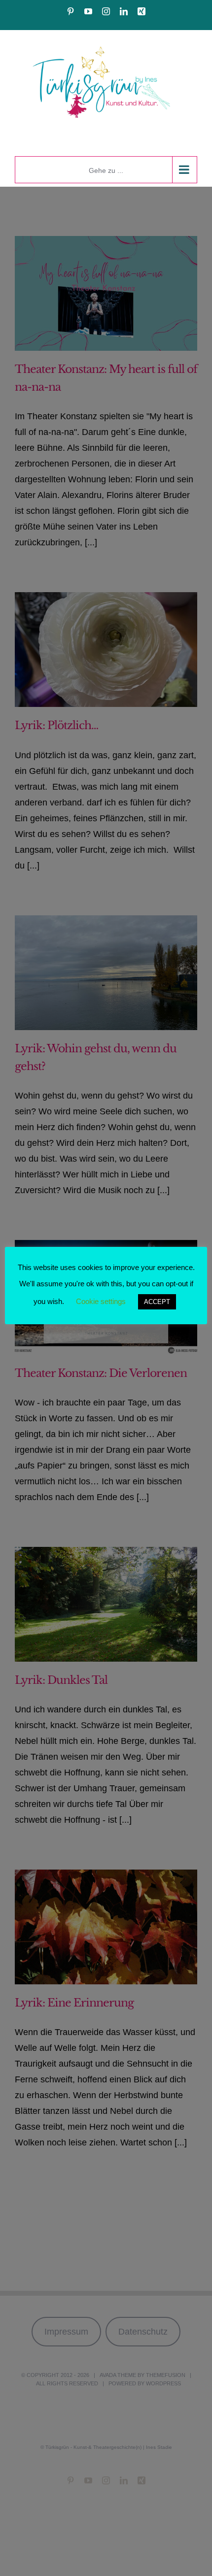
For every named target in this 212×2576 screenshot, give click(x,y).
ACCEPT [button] (157, 1302)
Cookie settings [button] (101, 1301)
